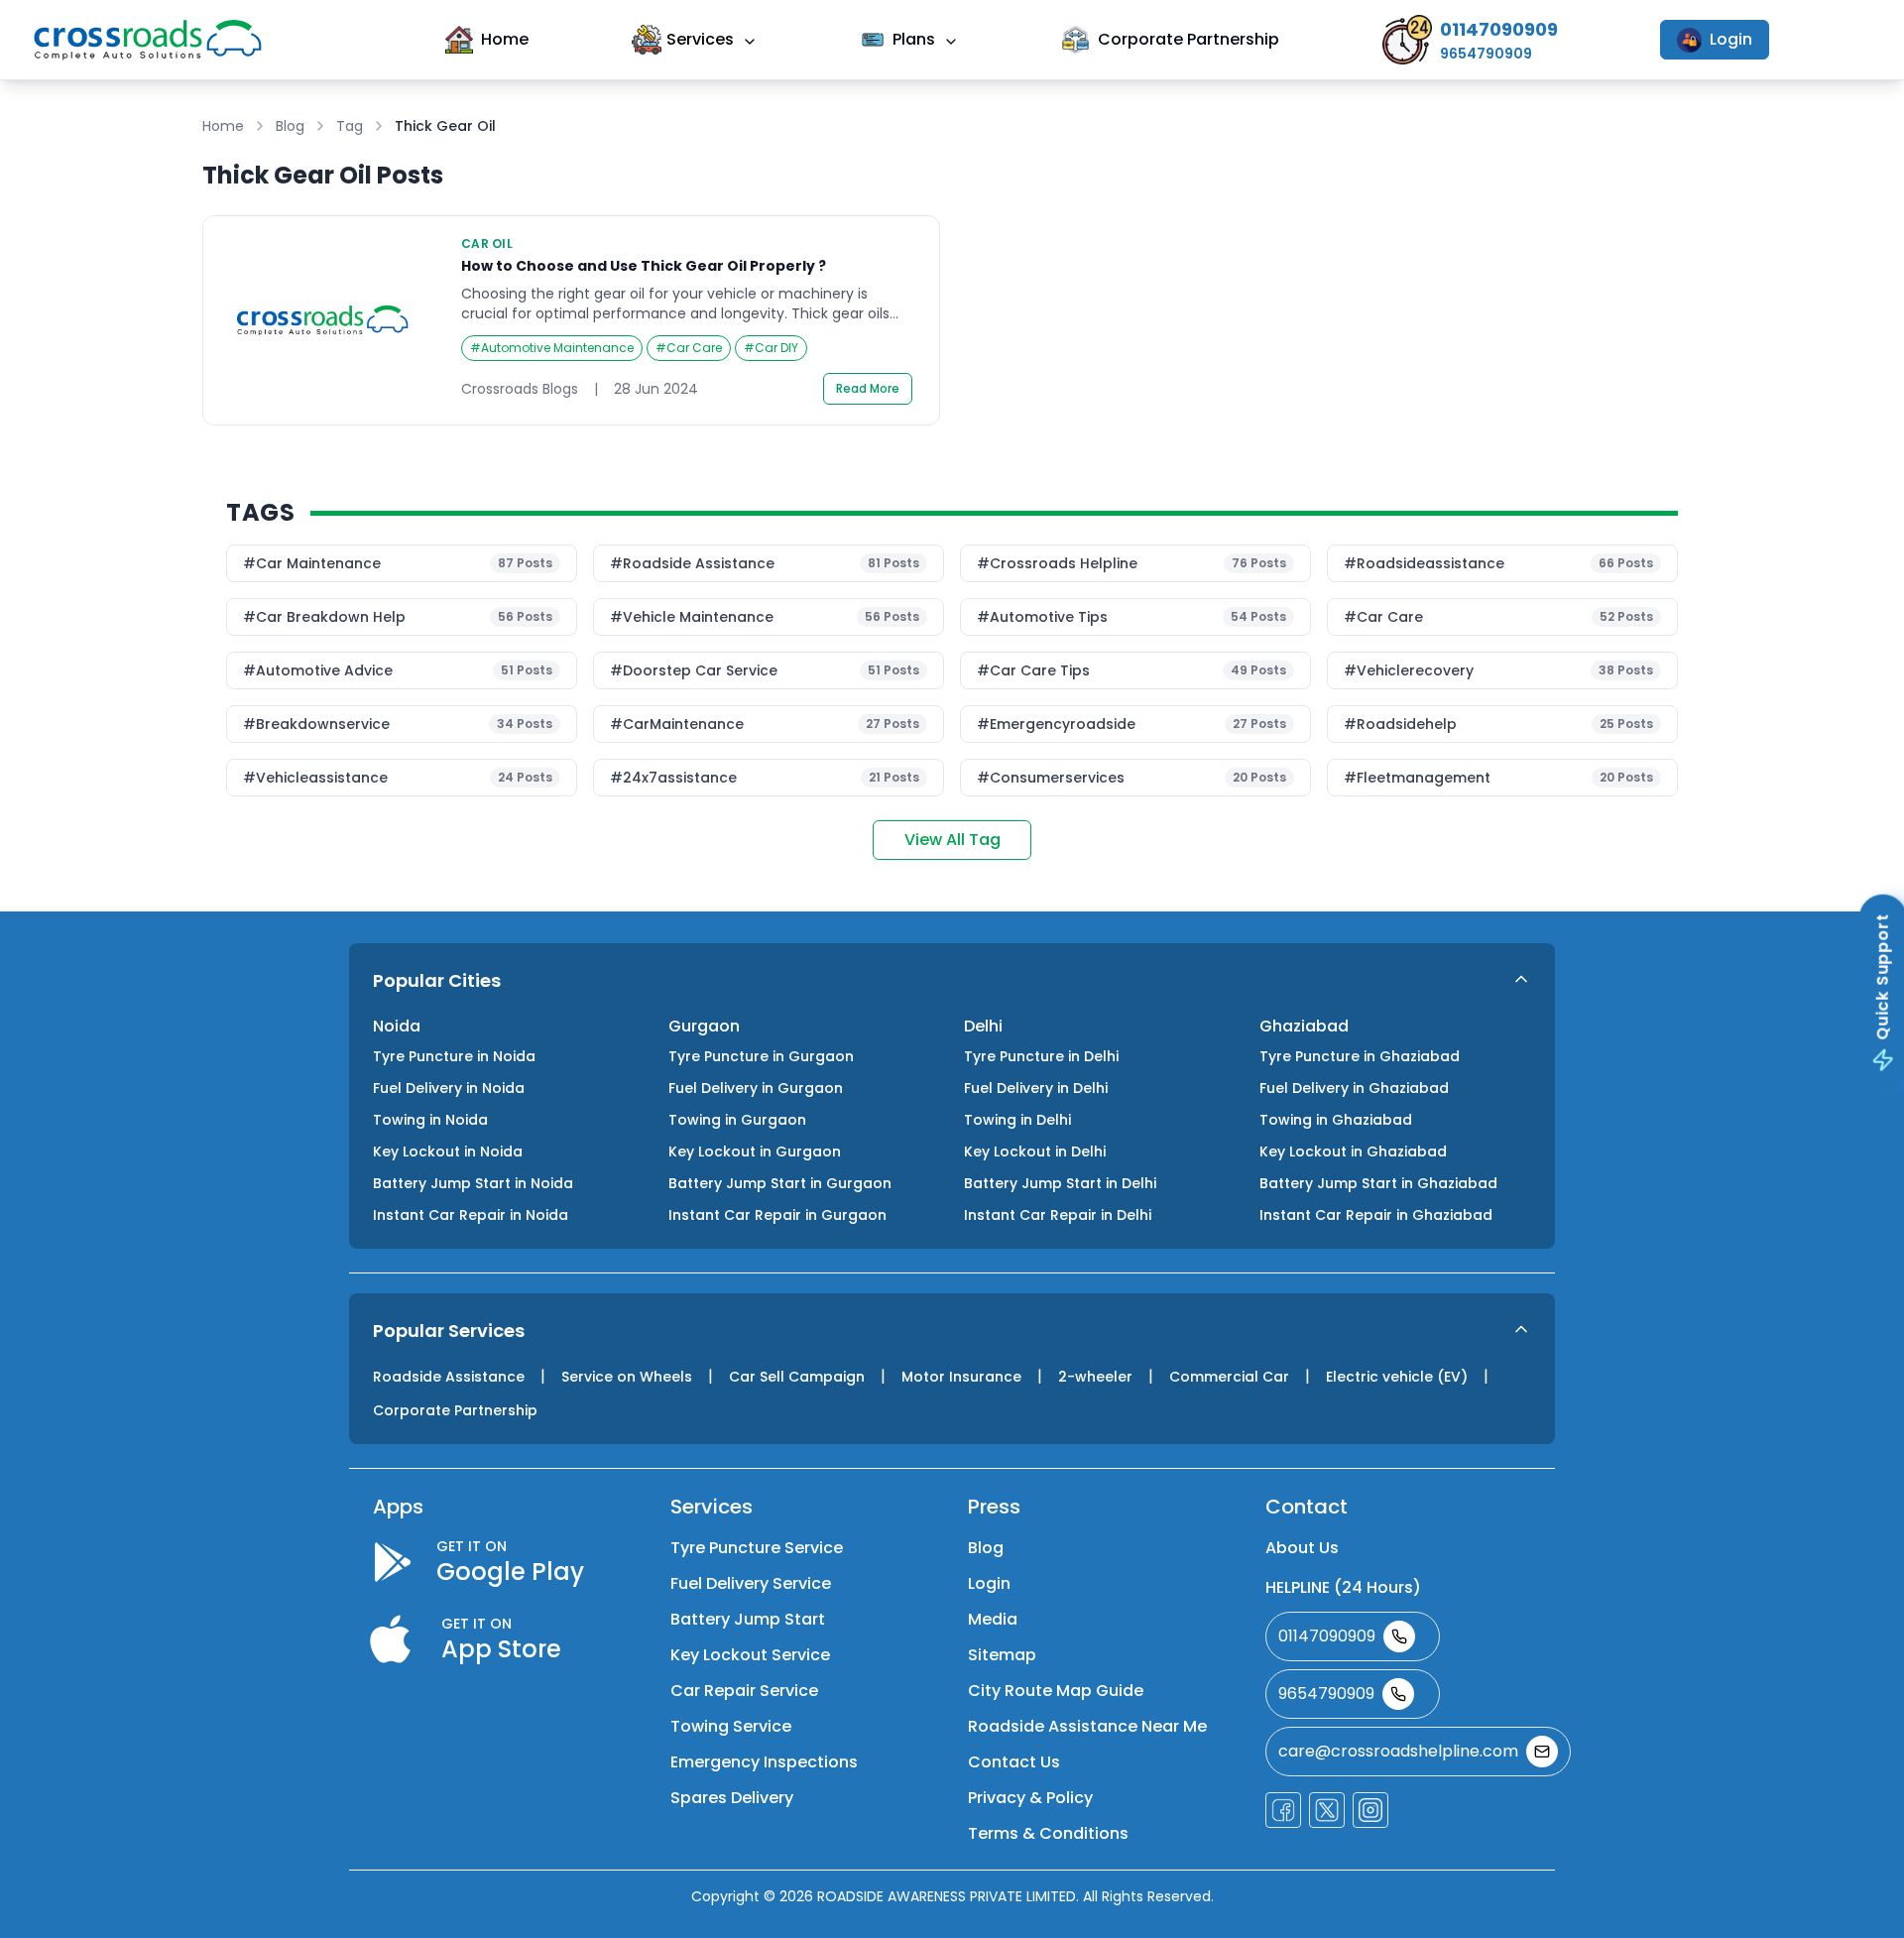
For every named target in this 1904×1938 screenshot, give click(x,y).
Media (993, 1619)
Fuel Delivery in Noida (449, 1088)
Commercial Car (1229, 1377)
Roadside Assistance (449, 1377)
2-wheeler (1095, 1377)
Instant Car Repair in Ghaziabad (1376, 1215)
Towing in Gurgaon (737, 1120)
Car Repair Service (744, 1691)
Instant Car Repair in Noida (471, 1215)
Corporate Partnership (1189, 39)
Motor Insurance (961, 1377)
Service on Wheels (627, 1377)
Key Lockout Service (750, 1655)
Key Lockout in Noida (448, 1151)
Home (505, 39)
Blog (290, 126)
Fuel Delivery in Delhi (1036, 1088)
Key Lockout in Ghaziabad (1353, 1151)
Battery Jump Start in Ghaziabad (1378, 1183)
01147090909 (1327, 1636)
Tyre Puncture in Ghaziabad (1360, 1056)
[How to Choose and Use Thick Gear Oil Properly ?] (571, 320)
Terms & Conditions (1048, 1833)
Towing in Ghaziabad (1336, 1120)
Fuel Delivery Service (751, 1583)
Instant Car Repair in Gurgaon (777, 1215)
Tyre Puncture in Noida (454, 1056)
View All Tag (952, 840)
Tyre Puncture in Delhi (1041, 1056)
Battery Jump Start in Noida (473, 1183)
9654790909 (1326, 1694)
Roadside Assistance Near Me (1087, 1726)
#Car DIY (771, 348)
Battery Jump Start (748, 1619)
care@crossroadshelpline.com (1398, 1751)
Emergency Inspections (764, 1762)
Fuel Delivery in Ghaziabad (1354, 1088)
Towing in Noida (430, 1120)
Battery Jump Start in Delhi (1060, 1183)
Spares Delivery (732, 1798)
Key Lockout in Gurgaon (755, 1151)
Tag (350, 126)
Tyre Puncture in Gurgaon (761, 1056)
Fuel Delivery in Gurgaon (756, 1088)
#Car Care (689, 348)
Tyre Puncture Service (757, 1548)
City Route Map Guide (1056, 1691)
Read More (868, 388)
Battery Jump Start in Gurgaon (780, 1183)
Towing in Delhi (1017, 1120)
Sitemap (1002, 1655)
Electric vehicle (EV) (1397, 1377)
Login (1731, 39)
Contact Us (1014, 1762)
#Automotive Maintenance (552, 348)
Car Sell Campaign (797, 1377)
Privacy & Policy (1030, 1798)
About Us (1302, 1548)
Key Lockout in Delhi (1035, 1151)
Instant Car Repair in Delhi (1058, 1215)
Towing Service (731, 1726)
